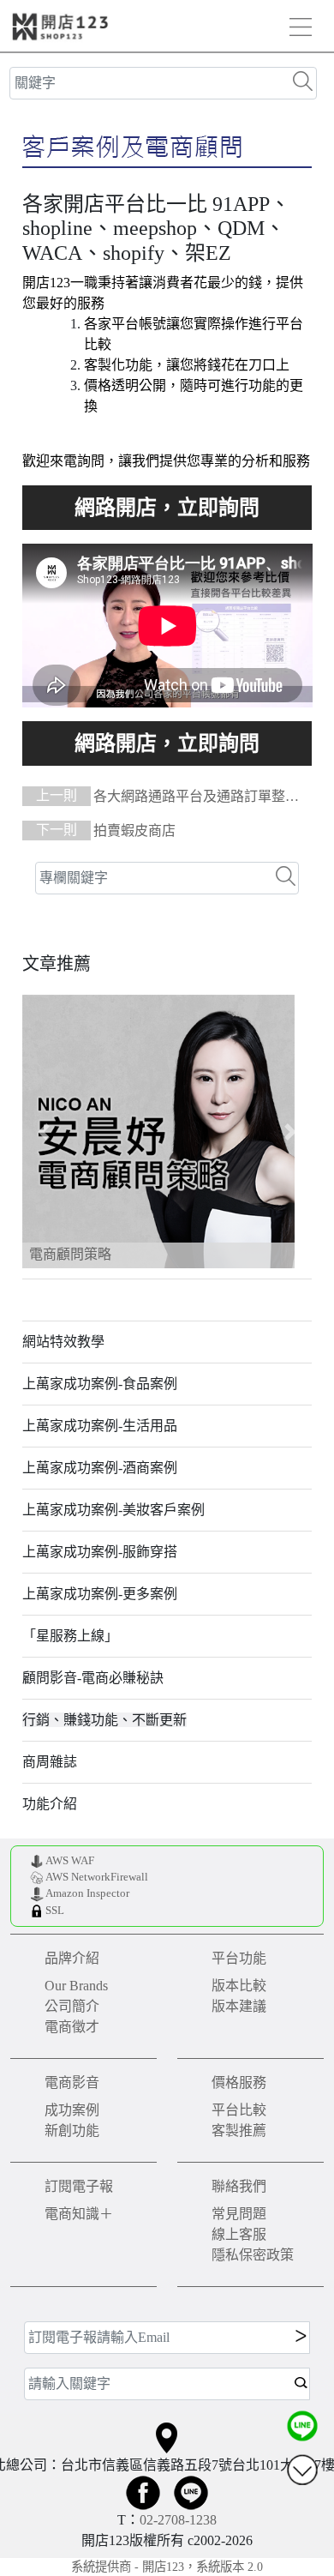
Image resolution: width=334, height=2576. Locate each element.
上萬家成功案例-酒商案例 (100, 1468)
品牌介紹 (72, 1958)
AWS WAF (70, 1861)
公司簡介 (72, 2006)
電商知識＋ (79, 2214)
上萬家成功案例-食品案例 (100, 1384)
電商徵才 (72, 2027)
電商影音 (72, 2082)
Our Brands (76, 1986)
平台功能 (239, 1958)
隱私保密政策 (253, 2255)
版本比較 (239, 1986)
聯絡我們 (239, 2186)
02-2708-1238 (178, 2520)
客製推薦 (239, 2131)
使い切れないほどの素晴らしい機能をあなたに (167, 508)
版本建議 (239, 2006)
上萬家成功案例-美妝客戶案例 (113, 1510)
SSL (55, 1911)
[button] (44, 1132)
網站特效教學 (63, 1342)
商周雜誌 (50, 1762)
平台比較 (239, 2110)
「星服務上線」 (70, 1636)
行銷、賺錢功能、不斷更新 (104, 1720)
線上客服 (239, 2234)
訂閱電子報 (79, 2186)
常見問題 (239, 2214)
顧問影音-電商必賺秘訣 (93, 1678)
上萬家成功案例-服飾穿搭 (100, 1552)
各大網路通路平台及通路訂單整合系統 (161, 798)
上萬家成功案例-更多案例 (100, 1594)
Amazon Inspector (87, 1893)
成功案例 (72, 2110)
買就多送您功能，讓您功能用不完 (167, 743)
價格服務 (239, 2082)
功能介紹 (50, 1804)
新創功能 (72, 2131)
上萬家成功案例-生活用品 (100, 1426)
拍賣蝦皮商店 (106, 831)
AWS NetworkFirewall (97, 1877)
